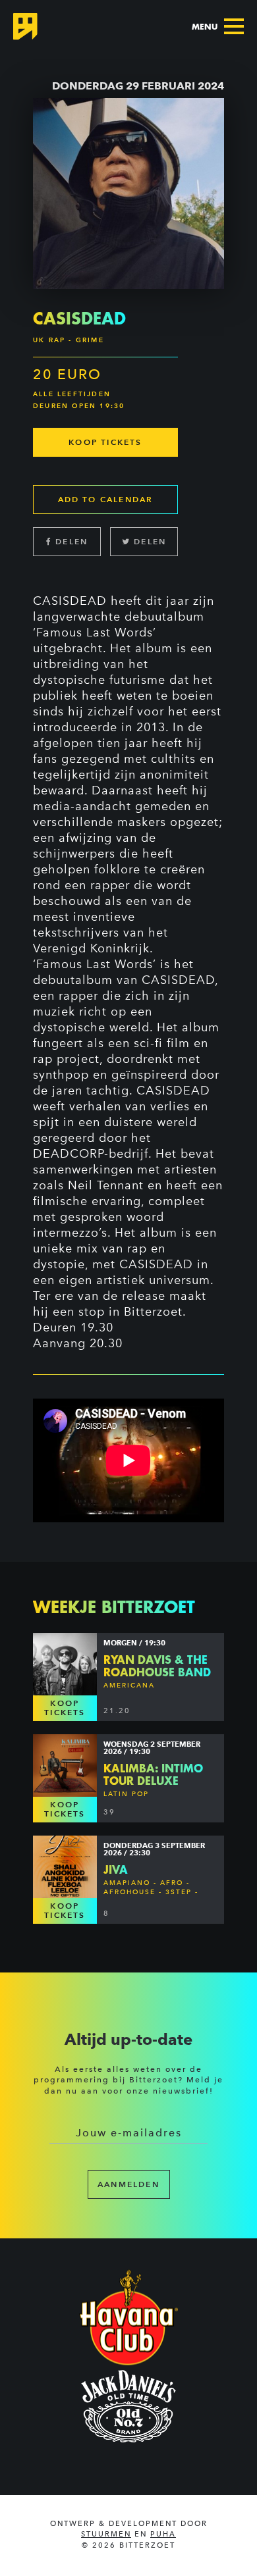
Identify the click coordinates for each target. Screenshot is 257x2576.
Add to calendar (106, 499)
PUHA (163, 2534)
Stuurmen (106, 2534)
